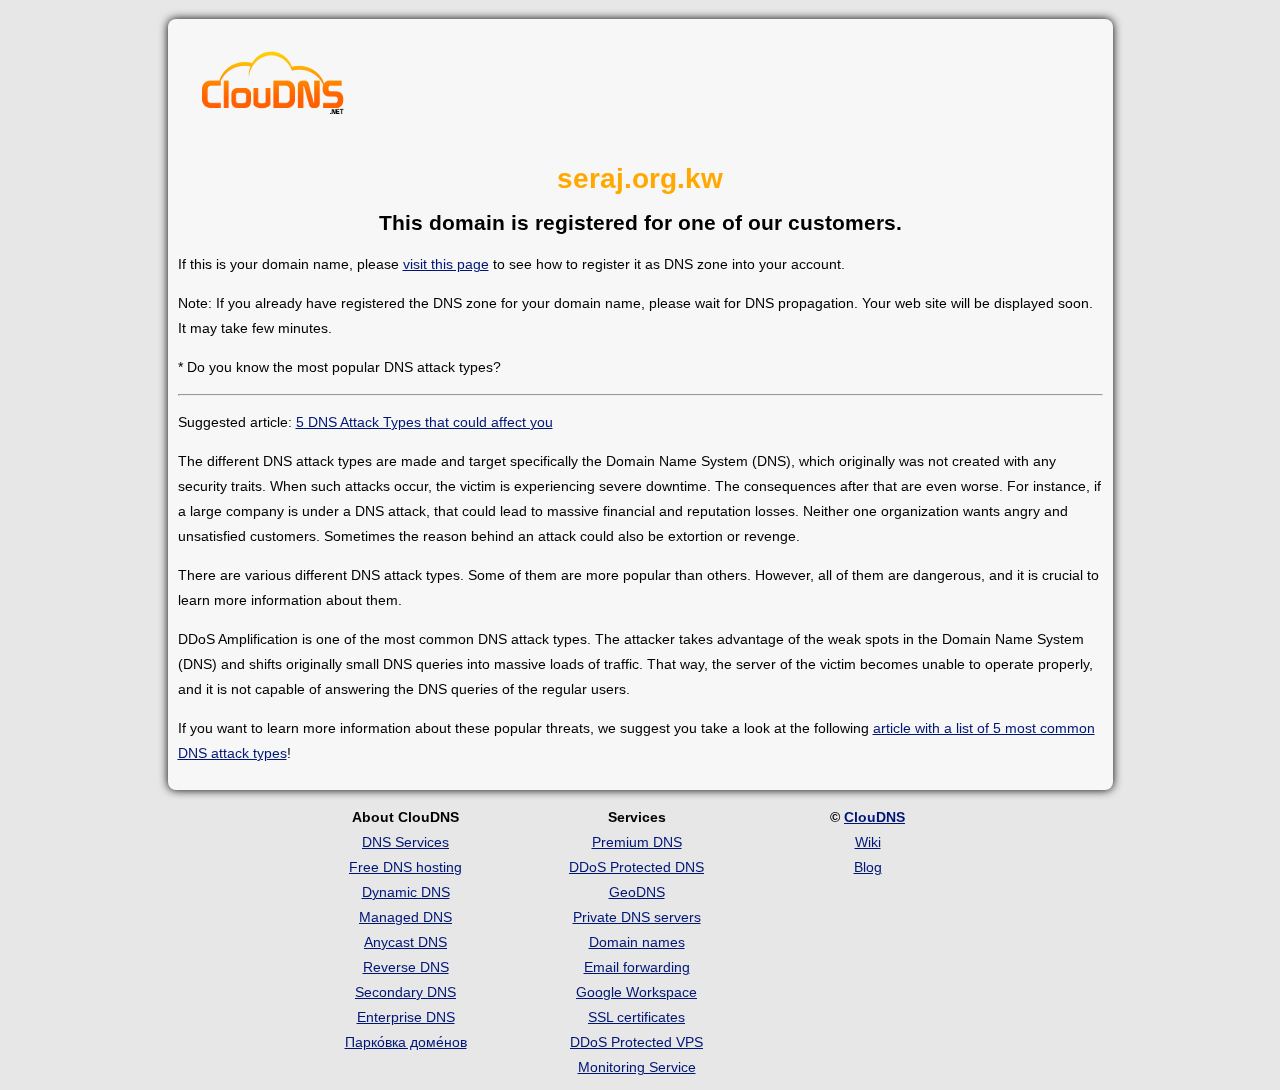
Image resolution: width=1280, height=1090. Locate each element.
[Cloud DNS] (273, 88)
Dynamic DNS (406, 892)
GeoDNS (637, 892)
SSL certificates (636, 1017)
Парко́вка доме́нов (406, 1042)
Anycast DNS (405, 942)
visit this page (446, 264)
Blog (868, 867)
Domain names (637, 942)
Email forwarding (637, 967)
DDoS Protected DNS (636, 867)
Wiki (868, 842)
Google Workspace (636, 992)
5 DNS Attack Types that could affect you (424, 422)
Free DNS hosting (405, 867)
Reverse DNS (406, 967)
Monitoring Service (637, 1067)
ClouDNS (874, 817)
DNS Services (405, 842)
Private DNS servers (637, 917)
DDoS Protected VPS (636, 1042)
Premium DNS (637, 842)
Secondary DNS (405, 992)
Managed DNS (405, 917)
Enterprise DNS (406, 1017)
